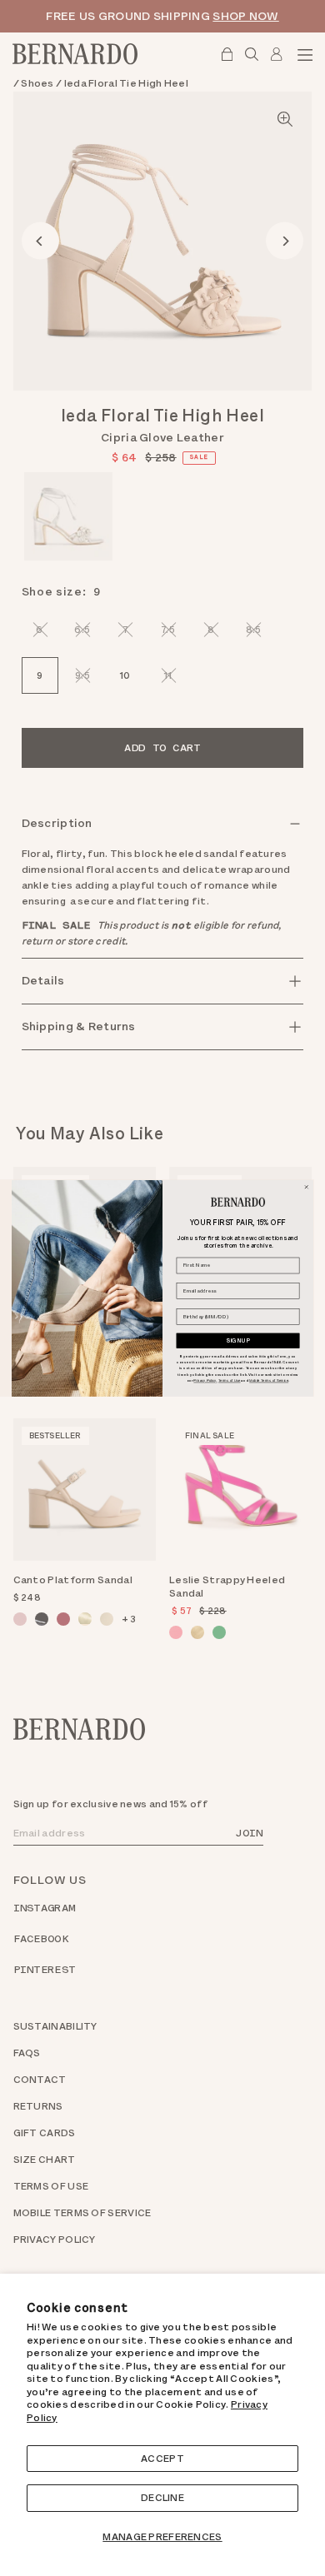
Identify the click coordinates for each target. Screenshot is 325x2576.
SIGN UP (238, 1340)
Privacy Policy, (205, 1380)
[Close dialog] (306, 1186)
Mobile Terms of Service (269, 1380)
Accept (162, 2459)
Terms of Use (229, 1380)
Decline (162, 2498)
